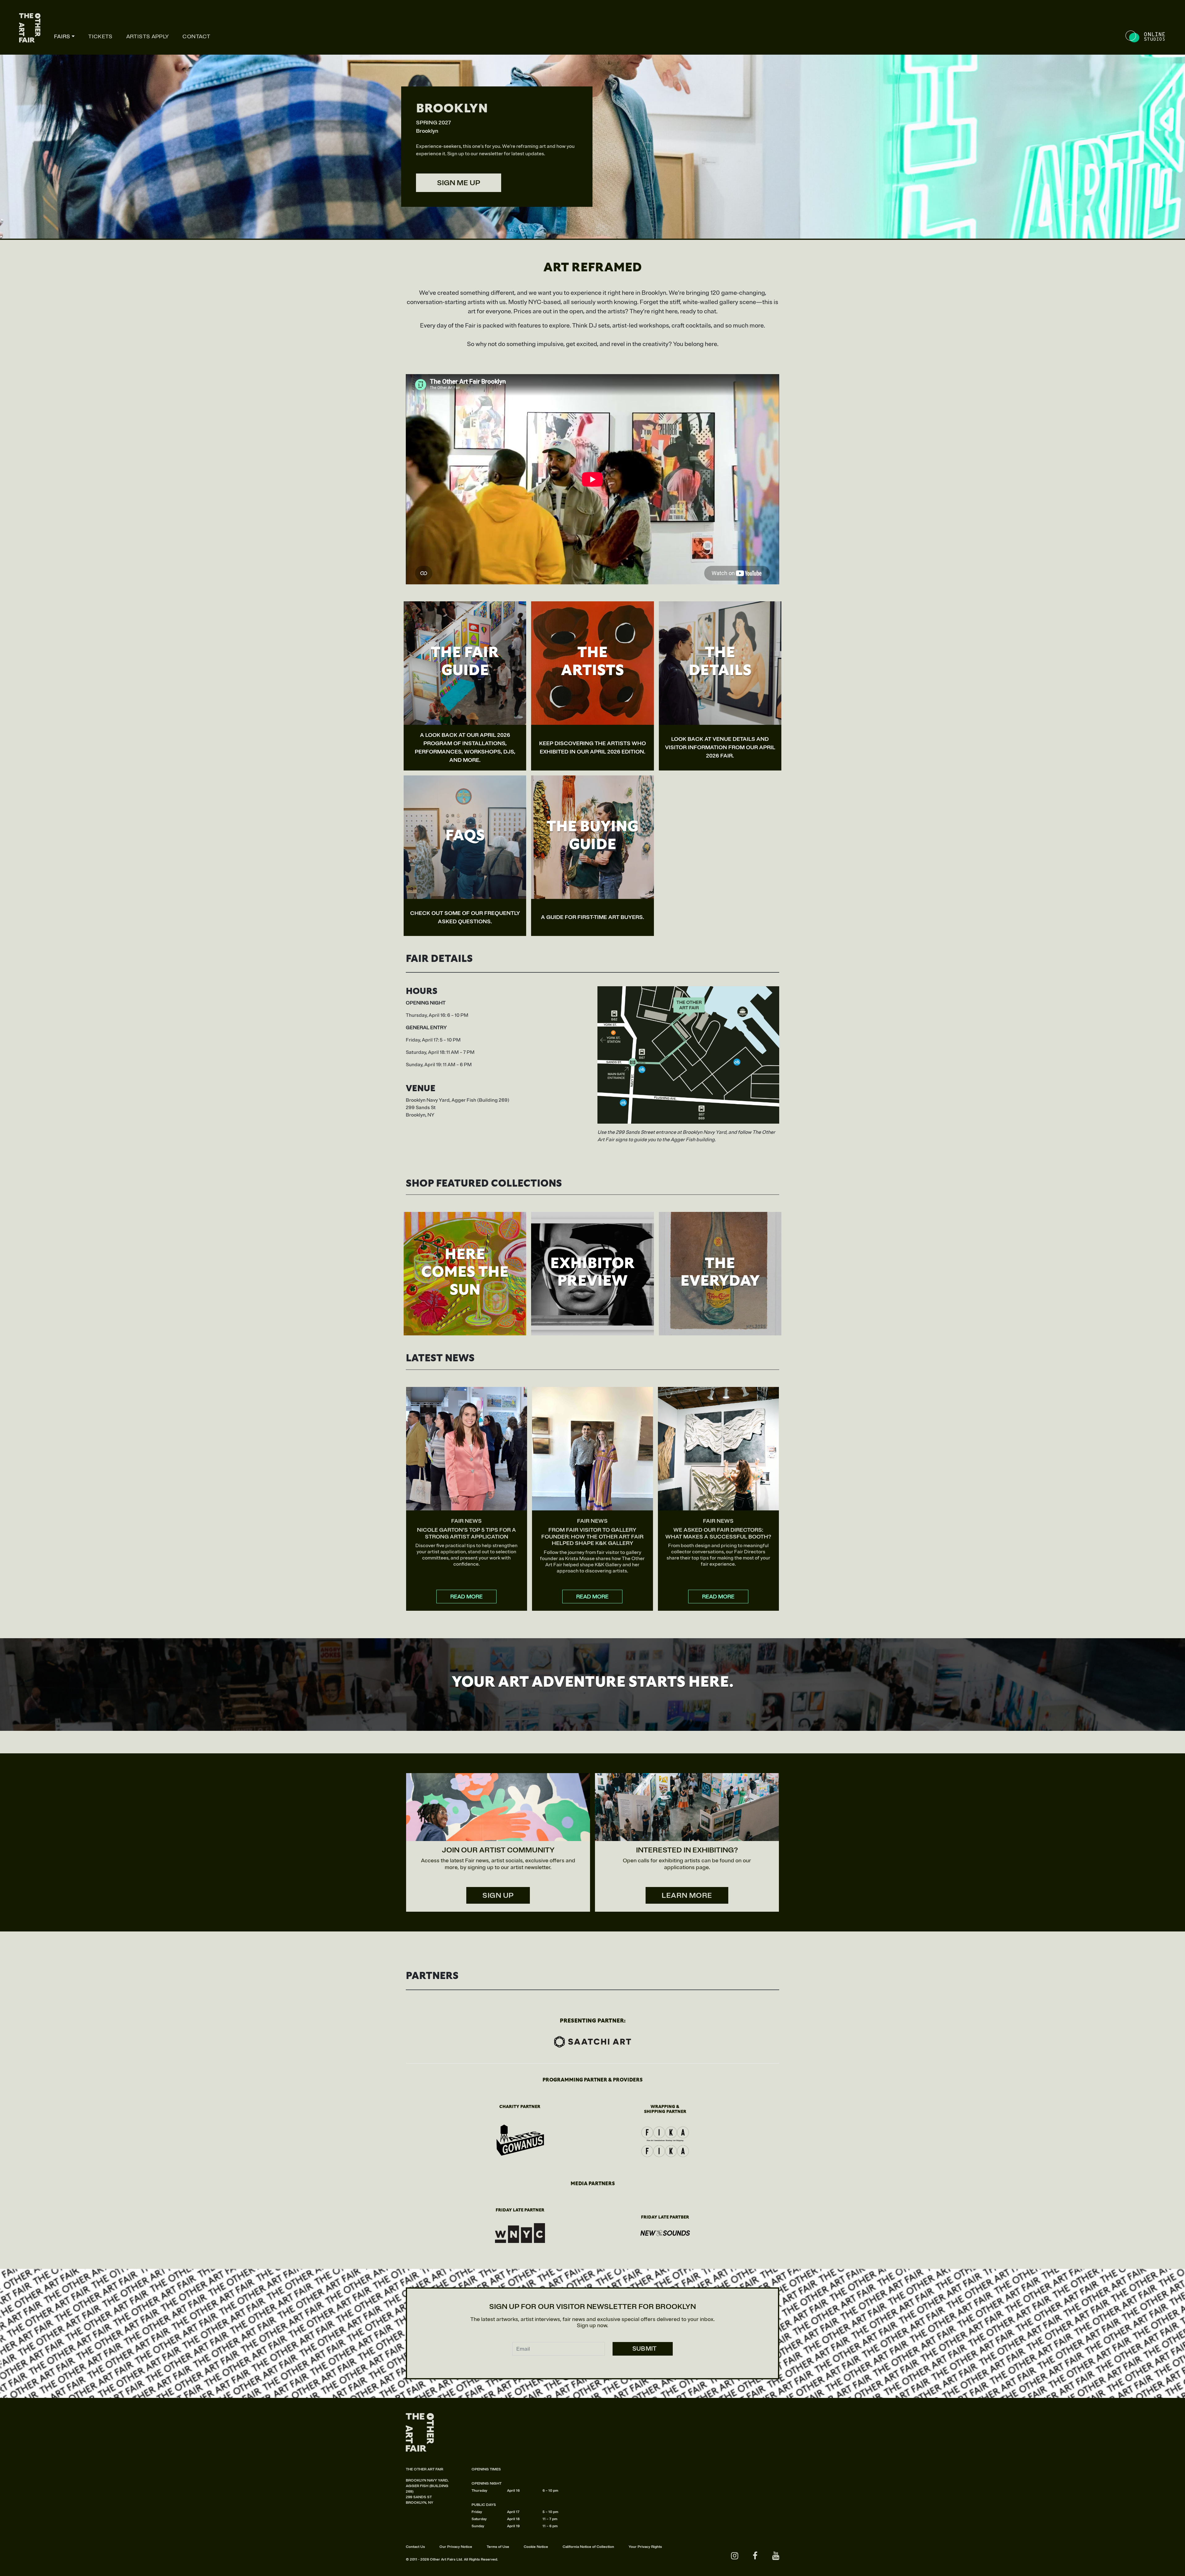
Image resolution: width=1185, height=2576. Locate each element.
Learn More (687, 1895)
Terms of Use (498, 2547)
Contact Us (415, 2547)
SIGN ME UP (459, 183)
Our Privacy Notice (456, 2547)
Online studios (1146, 37)
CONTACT (196, 36)
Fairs (62, 36)
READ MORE (466, 1597)
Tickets (100, 36)
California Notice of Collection (588, 2547)
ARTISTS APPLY (148, 36)
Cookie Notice (536, 2547)
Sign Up (498, 1895)
